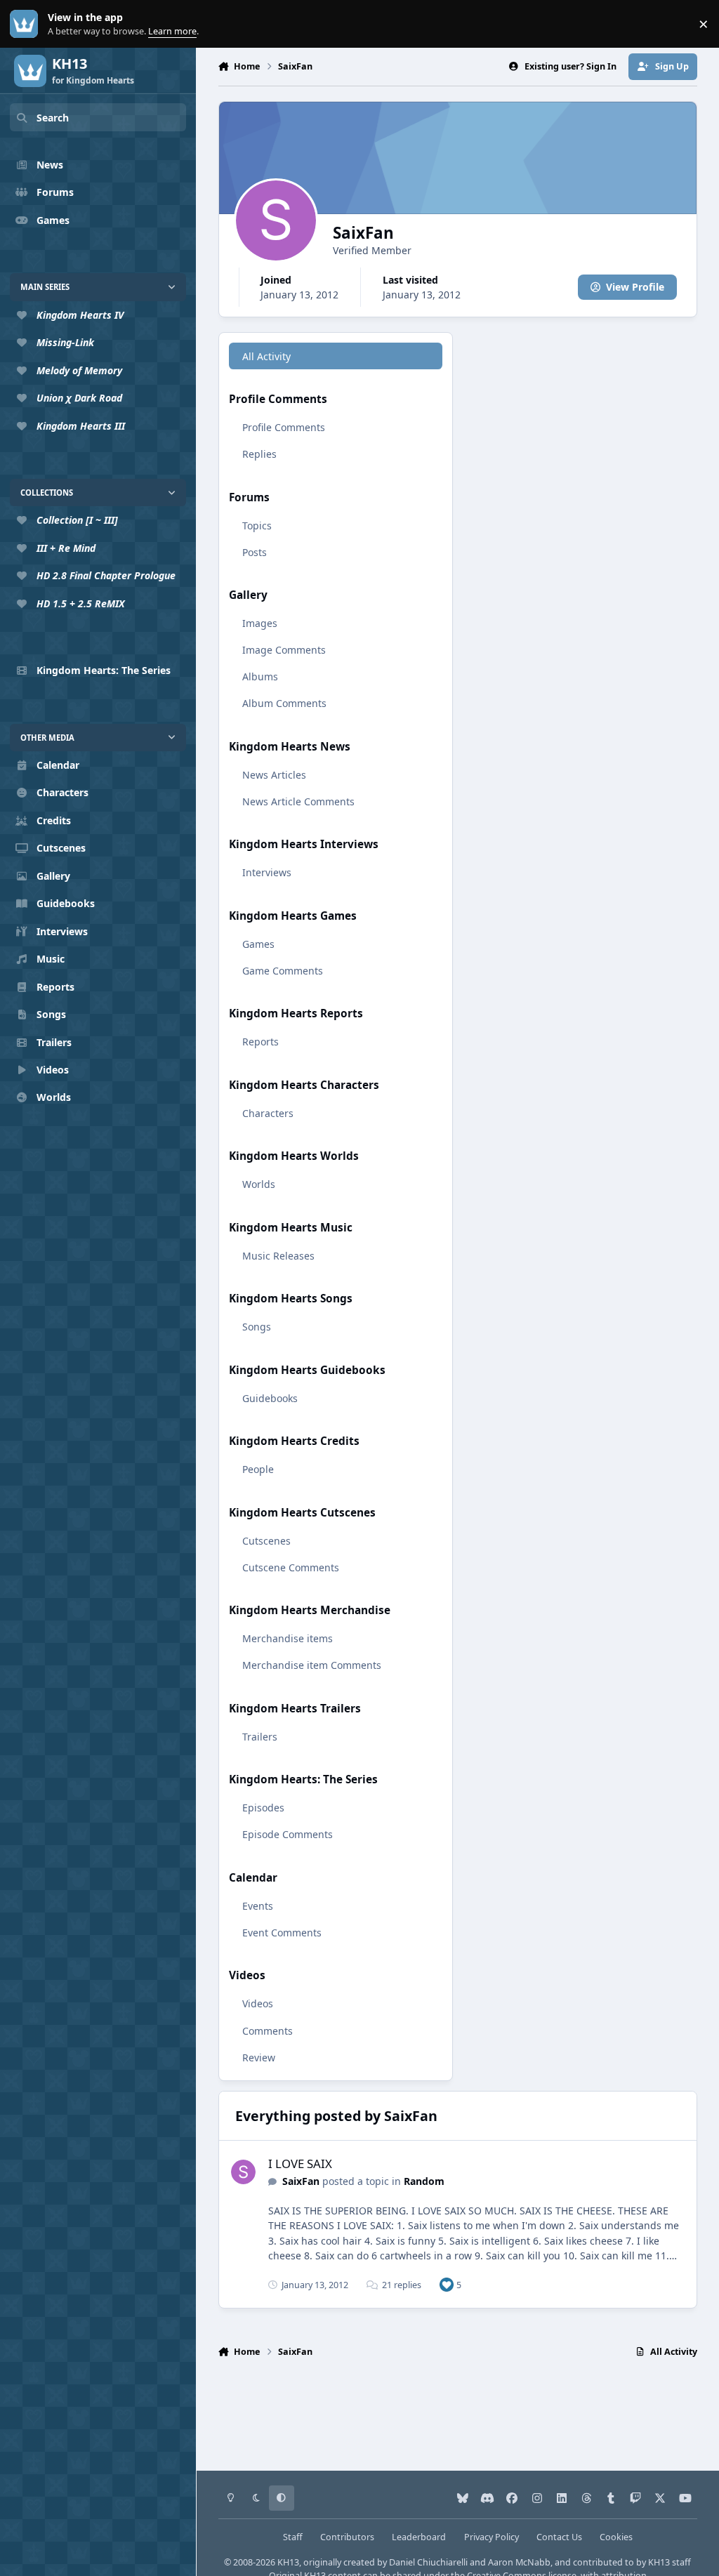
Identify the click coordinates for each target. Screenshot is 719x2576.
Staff (293, 2537)
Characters (268, 1113)
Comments (268, 2031)
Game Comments (283, 971)
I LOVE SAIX (300, 2164)
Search (53, 118)
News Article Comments (298, 801)
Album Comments (284, 703)
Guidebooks (270, 1398)
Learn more (27, 24)
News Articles (274, 775)
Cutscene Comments (291, 1567)
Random (424, 2181)
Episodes (263, 1808)
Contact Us (559, 2537)
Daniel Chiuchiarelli (428, 2562)
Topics (257, 526)
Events (258, 1906)
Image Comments (284, 650)
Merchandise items (288, 1638)
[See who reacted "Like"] (447, 2284)
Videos (258, 2003)
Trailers (260, 1737)
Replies (259, 454)
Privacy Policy (492, 2537)
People (258, 1469)
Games (258, 944)
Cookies (616, 2537)
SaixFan (301, 2181)
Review (259, 2058)
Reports (260, 1042)
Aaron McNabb (519, 2562)
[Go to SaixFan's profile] (243, 2172)
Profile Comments (284, 427)
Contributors (347, 2537)
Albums (260, 676)
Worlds (259, 1184)
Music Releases (278, 1256)
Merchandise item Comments (312, 1665)
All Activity (266, 356)
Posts (255, 552)
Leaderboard (419, 2537)
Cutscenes (266, 1541)
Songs (257, 1327)
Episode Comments (288, 1834)
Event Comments (282, 1933)
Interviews (267, 872)
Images (260, 623)
